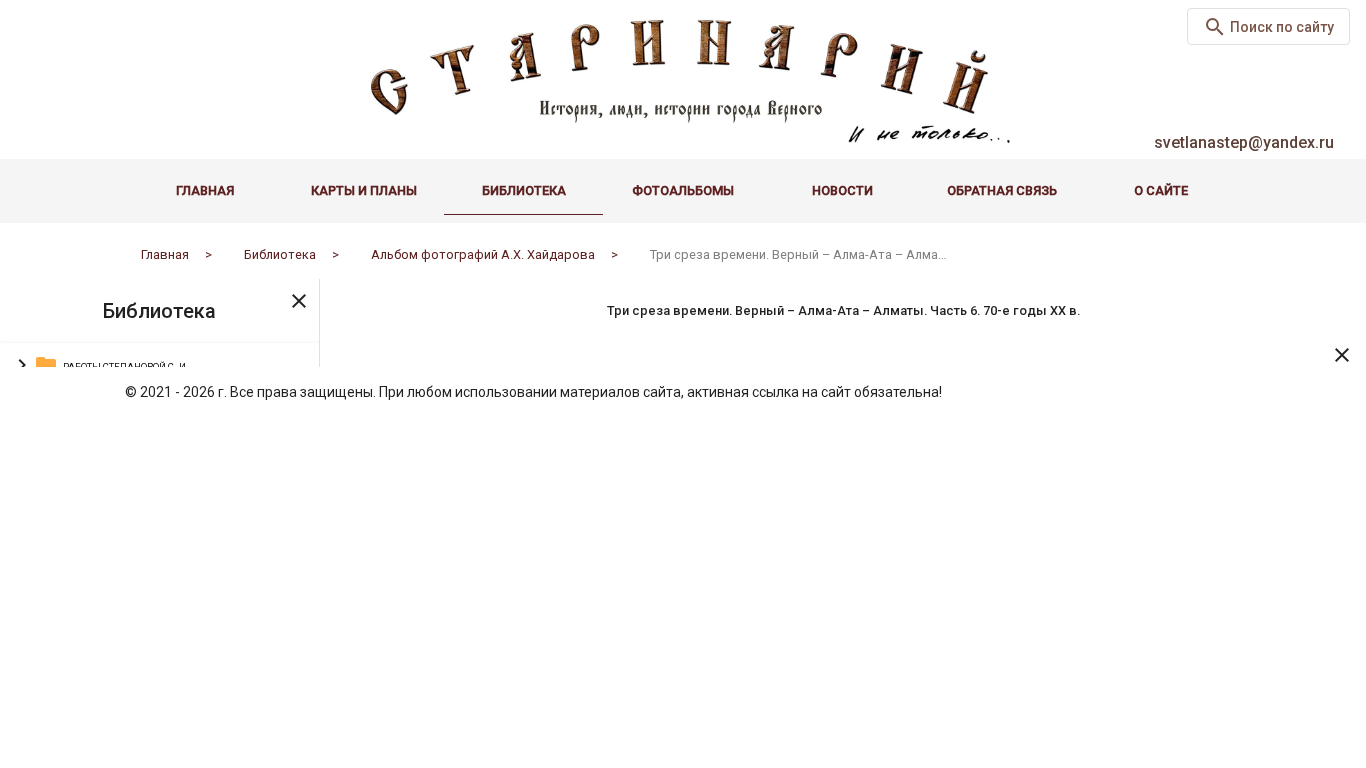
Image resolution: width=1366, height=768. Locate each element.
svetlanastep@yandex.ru (1244, 142)
